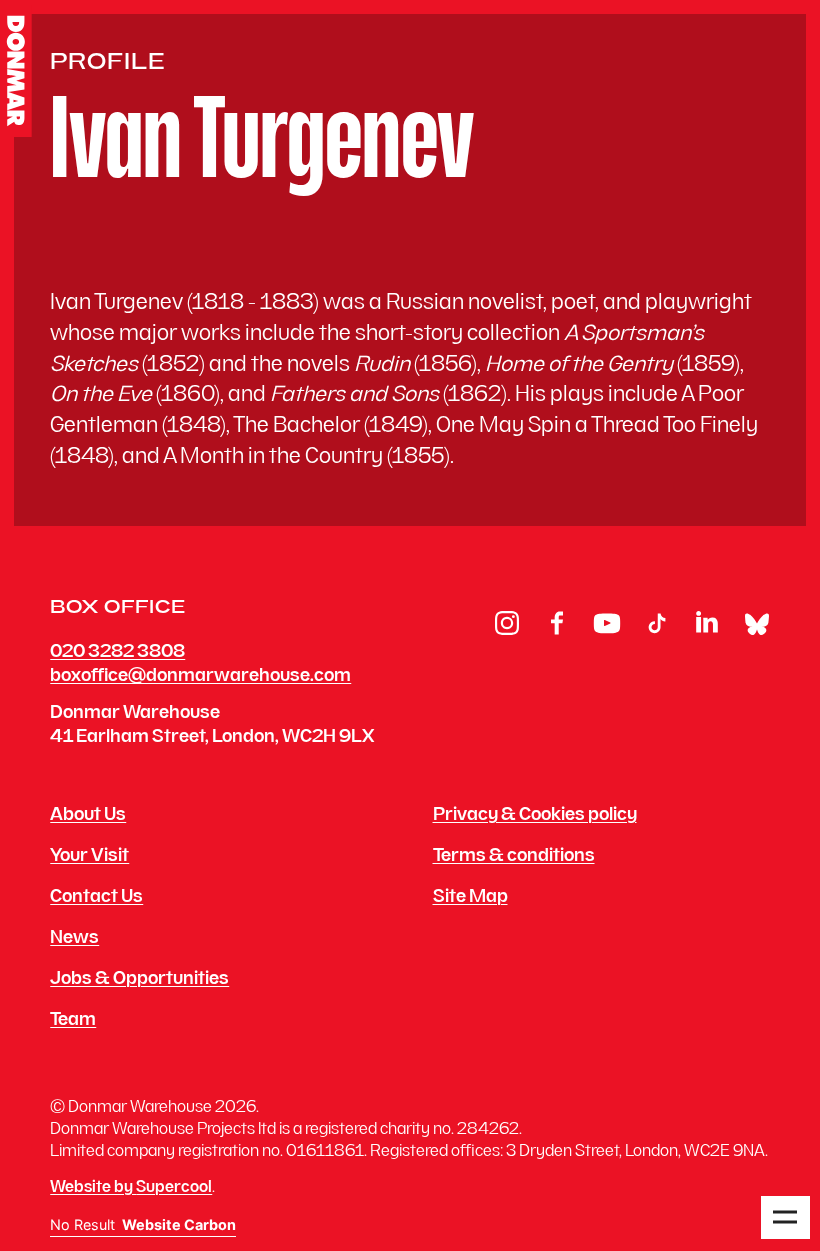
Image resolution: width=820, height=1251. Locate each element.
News (74, 939)
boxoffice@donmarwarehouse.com (200, 676)
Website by (131, 1188)
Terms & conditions (514, 857)
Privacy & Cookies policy (535, 816)
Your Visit (89, 857)
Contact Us (96, 898)
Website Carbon (179, 1225)
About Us (88, 816)
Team (73, 1021)
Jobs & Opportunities (139, 980)
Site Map (470, 898)
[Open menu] (785, 1217)
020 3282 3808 (117, 652)
